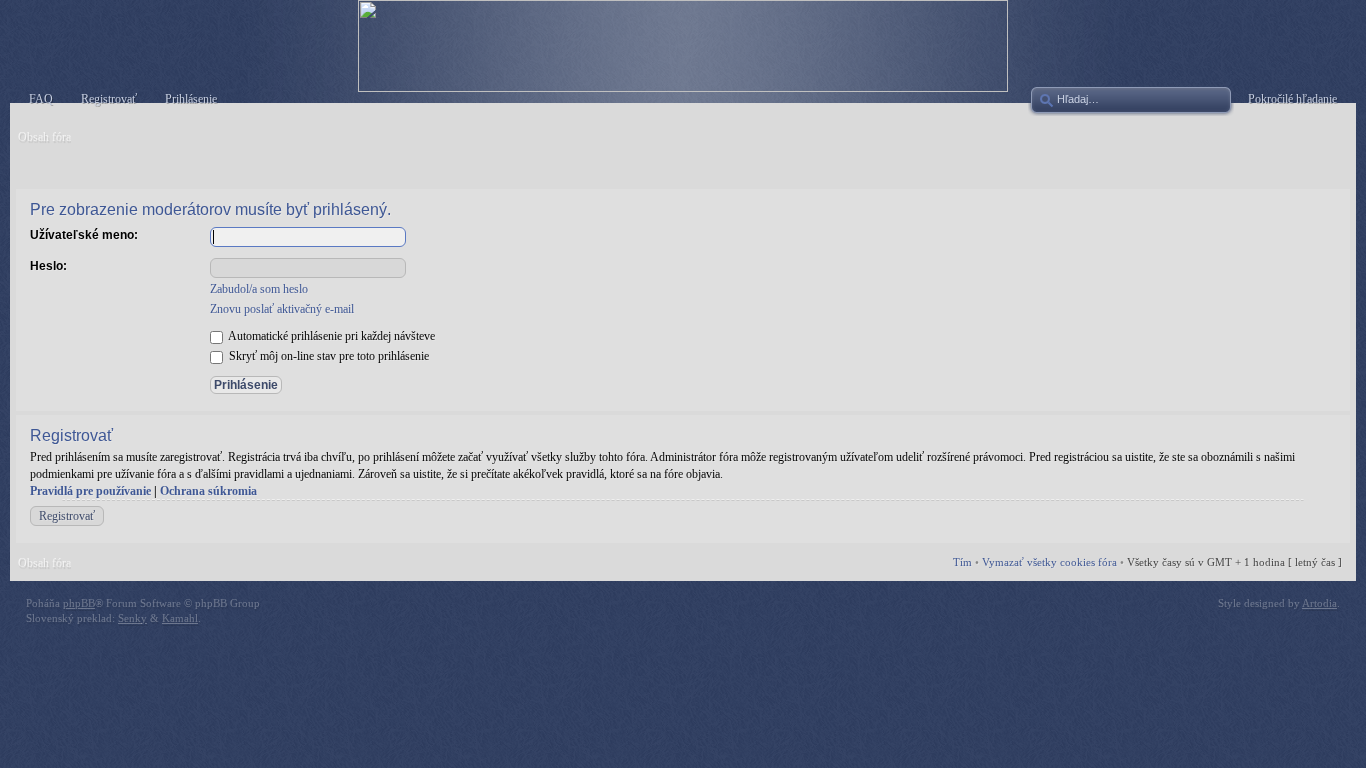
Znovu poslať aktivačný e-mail (282, 309)
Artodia (1319, 603)
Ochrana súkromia (208, 491)
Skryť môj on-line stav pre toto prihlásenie (327, 356)
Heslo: (48, 266)
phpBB (79, 603)
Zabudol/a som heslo (259, 289)
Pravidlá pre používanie (90, 491)
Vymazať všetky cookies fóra (1049, 562)
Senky (132, 618)
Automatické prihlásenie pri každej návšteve (330, 336)
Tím (962, 562)
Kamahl (180, 618)
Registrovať (67, 516)
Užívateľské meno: (84, 235)
